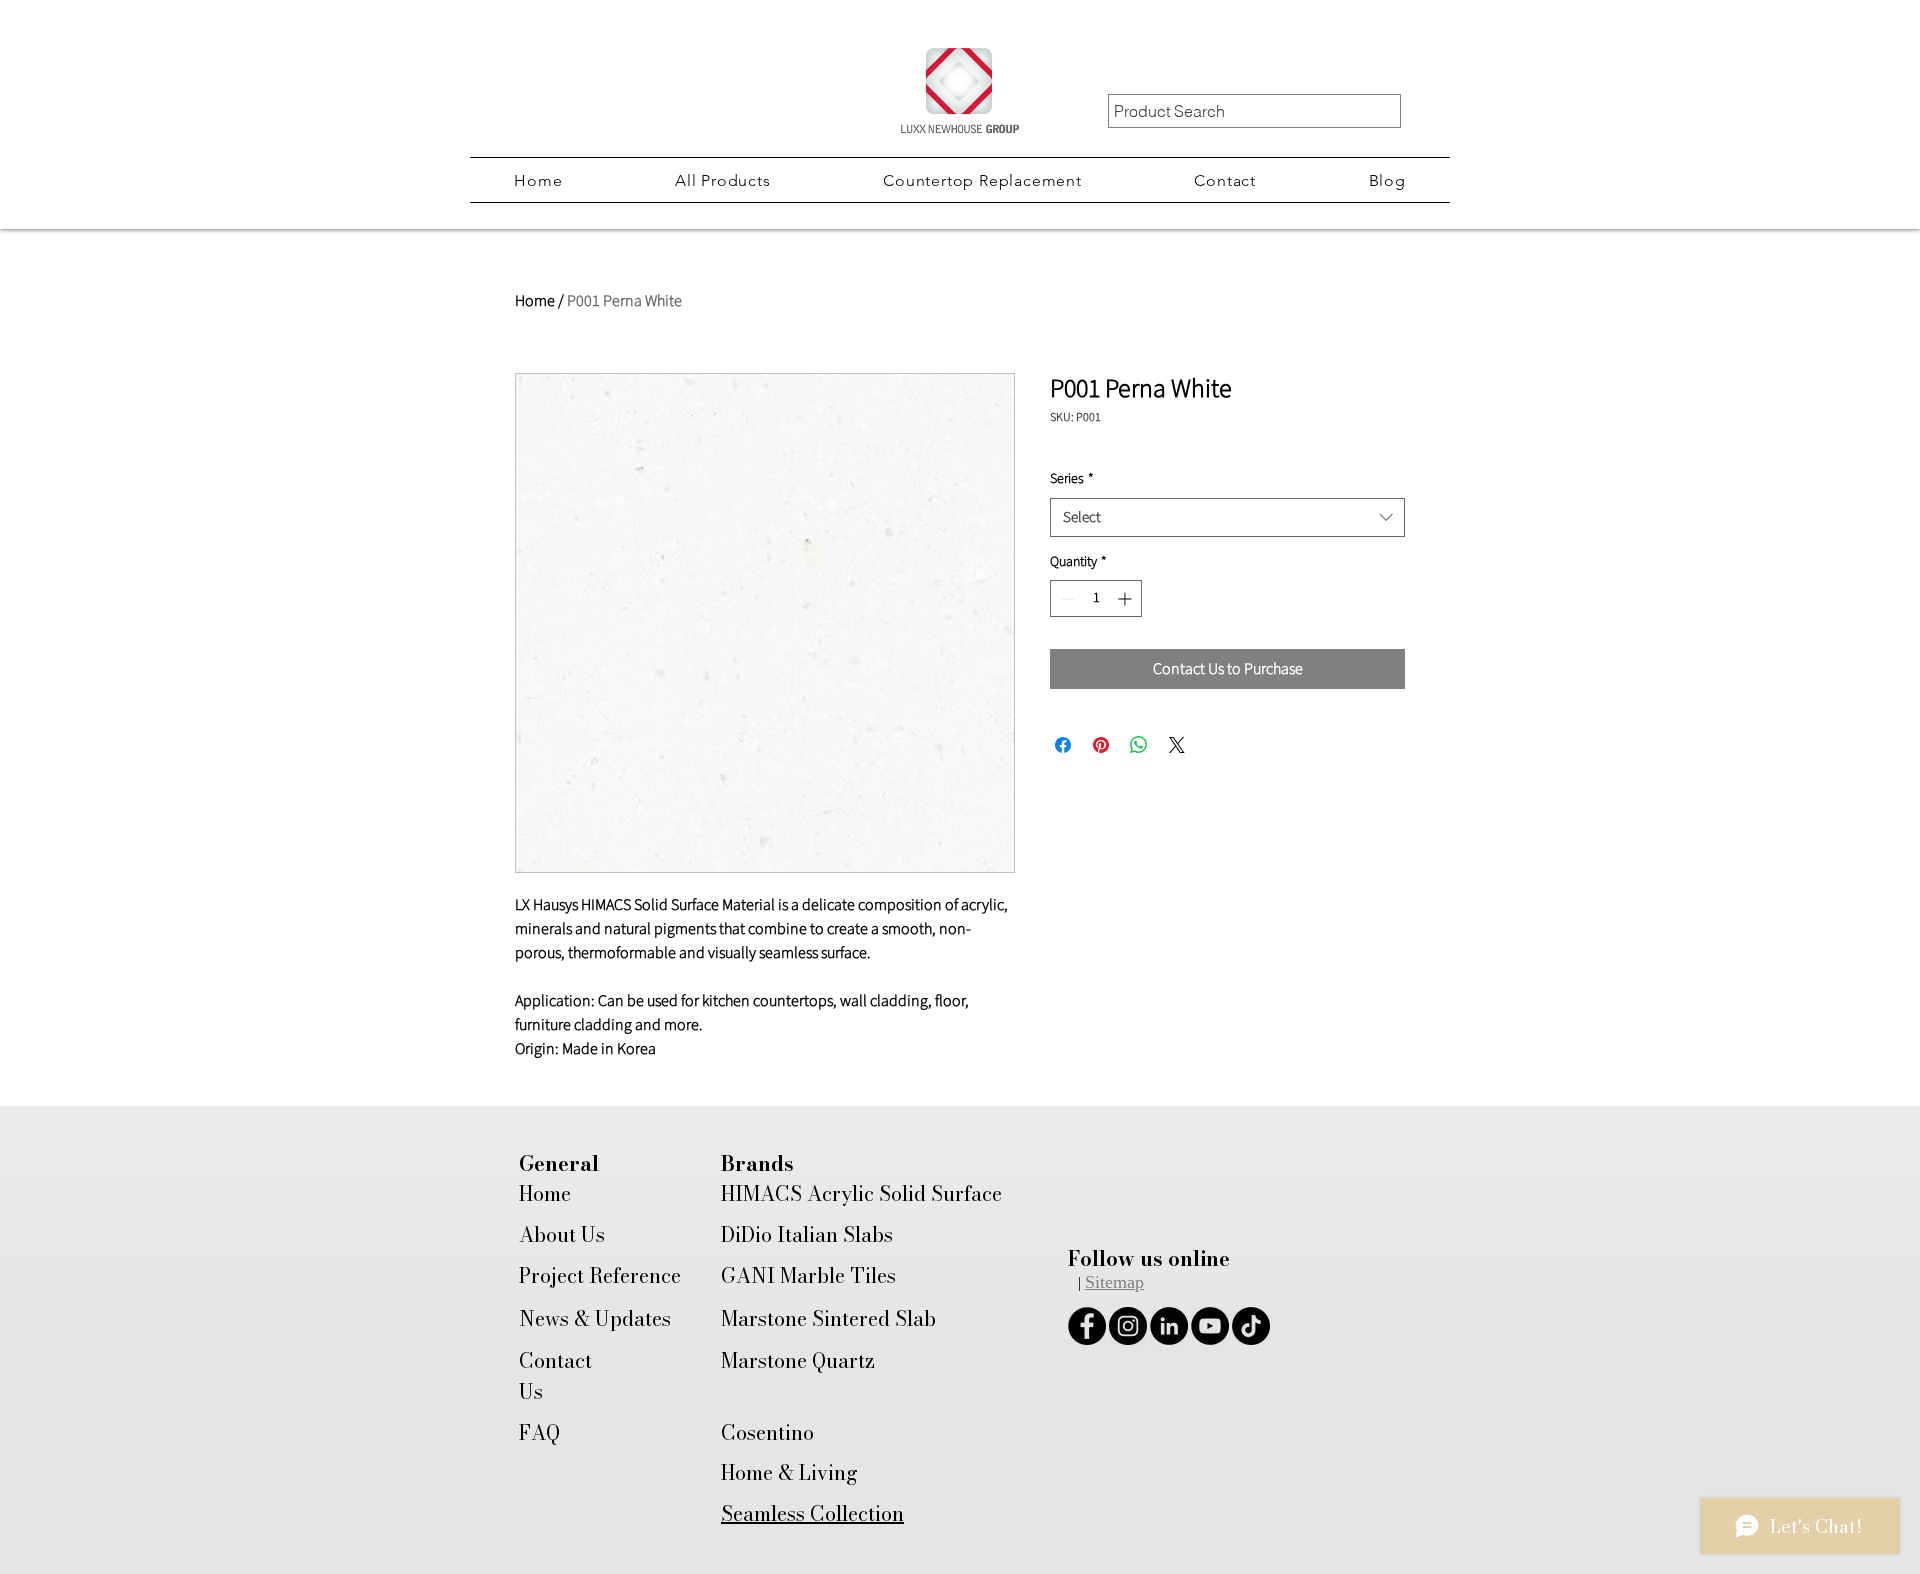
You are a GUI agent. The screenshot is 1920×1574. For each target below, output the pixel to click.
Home (535, 301)
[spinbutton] (1096, 598)
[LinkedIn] (1169, 1326)
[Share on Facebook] (1063, 745)
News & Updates (595, 1318)
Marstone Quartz (798, 1360)
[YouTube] (1210, 1326)
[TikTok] (1251, 1326)
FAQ (539, 1432)
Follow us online (1149, 1258)
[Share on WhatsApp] (1139, 745)
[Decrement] (1065, 598)
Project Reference (600, 1275)
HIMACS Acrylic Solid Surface (861, 1193)
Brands (757, 1163)
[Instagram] (1128, 1326)
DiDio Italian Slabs (807, 1234)
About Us (562, 1234)
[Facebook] (1087, 1326)
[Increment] (1126, 598)
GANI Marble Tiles (808, 1275)
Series (1072, 479)
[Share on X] (1177, 745)
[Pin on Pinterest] (1101, 745)
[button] (723, 180)
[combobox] (1227, 517)
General (559, 1163)
